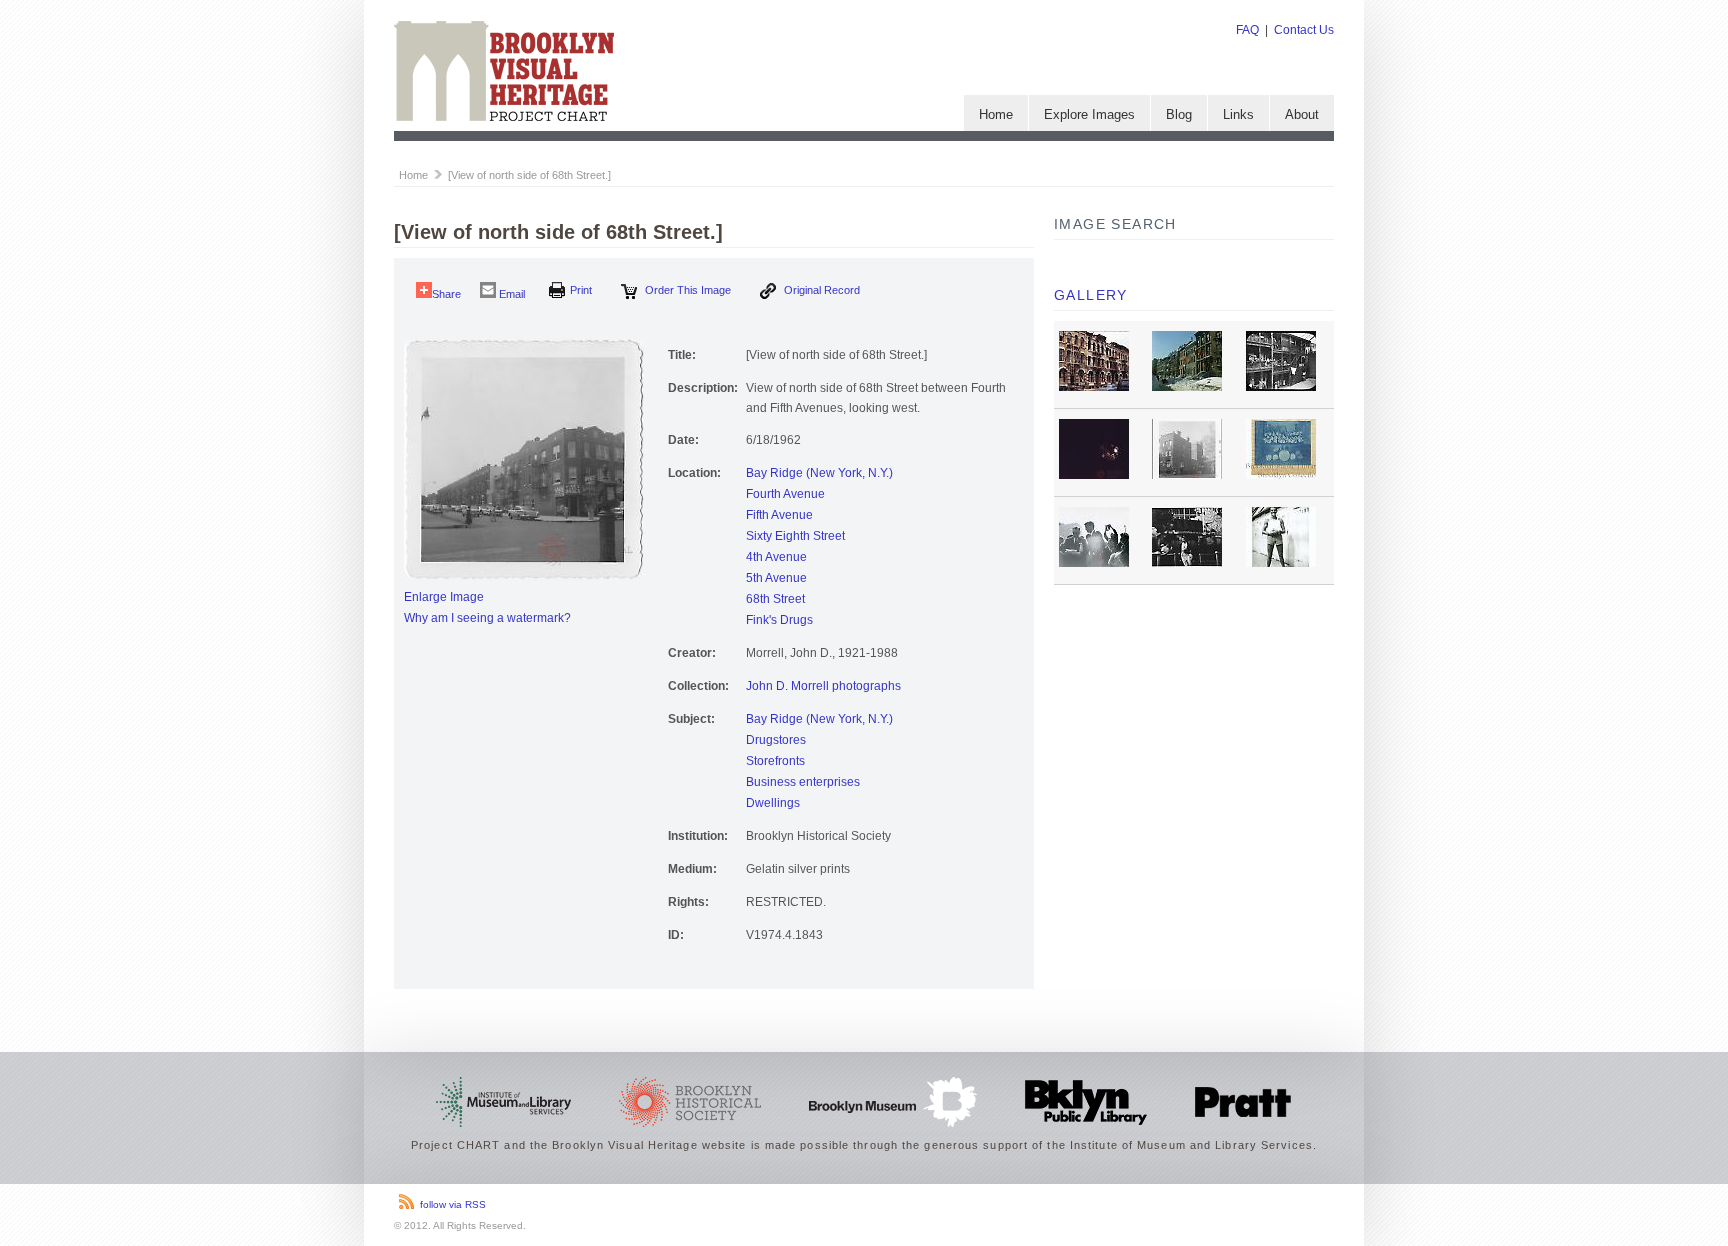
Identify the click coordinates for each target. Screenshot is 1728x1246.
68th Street (775, 599)
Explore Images (1089, 114)
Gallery (1091, 295)
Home (996, 114)
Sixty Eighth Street (795, 536)
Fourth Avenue (785, 494)
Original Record (820, 290)
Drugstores (776, 740)
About (1302, 114)
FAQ (1247, 30)
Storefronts (775, 761)
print (581, 290)
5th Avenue (776, 578)
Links (1238, 114)
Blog (1179, 114)
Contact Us (1304, 30)
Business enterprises (803, 782)
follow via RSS (453, 1204)
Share (446, 294)
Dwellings (773, 803)
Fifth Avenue (779, 515)
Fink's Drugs (779, 620)
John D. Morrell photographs (823, 686)
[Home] (504, 117)
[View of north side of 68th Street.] (529, 175)
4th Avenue (776, 557)
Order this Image (686, 290)
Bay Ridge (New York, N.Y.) (819, 473)
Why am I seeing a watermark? (487, 618)
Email (510, 294)
